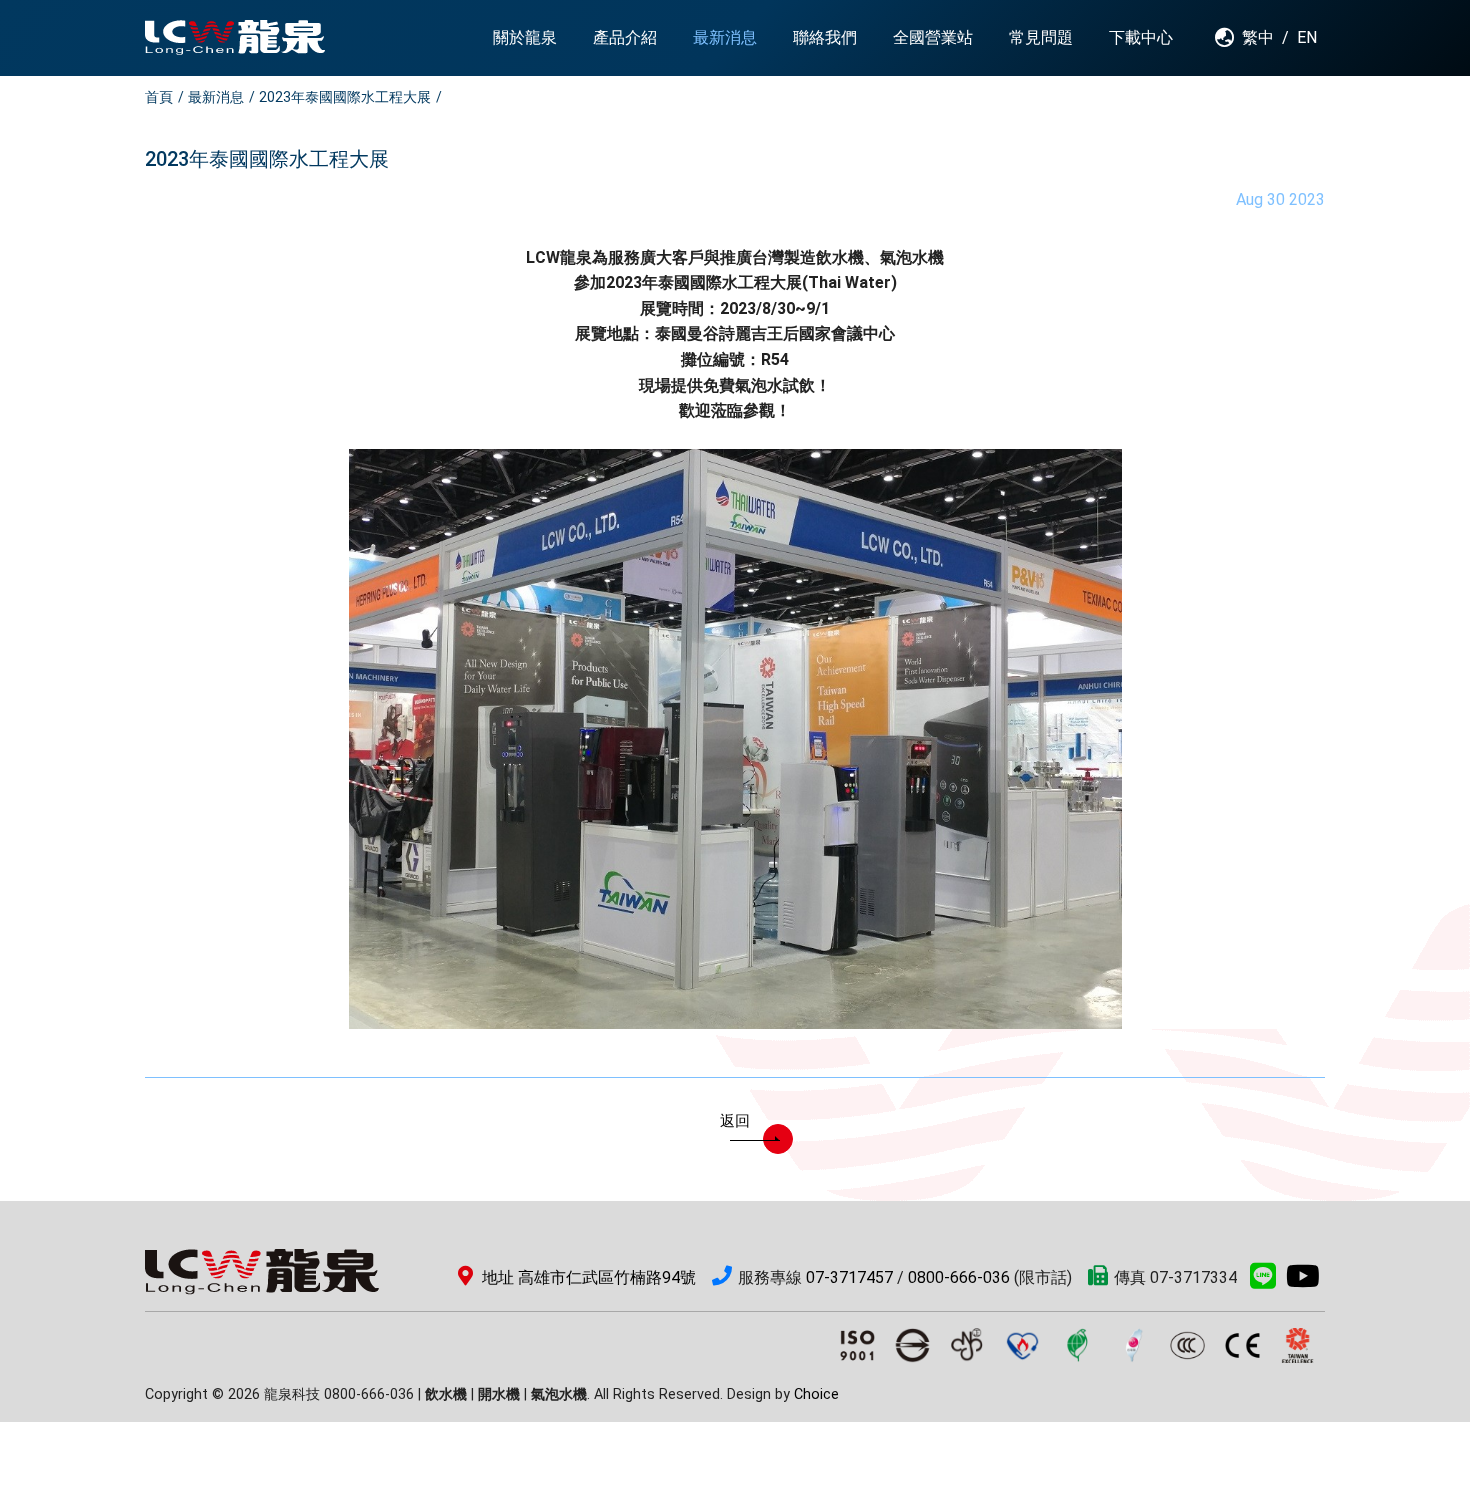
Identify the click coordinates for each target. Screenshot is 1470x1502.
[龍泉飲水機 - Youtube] (1303, 1281)
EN (1307, 37)
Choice (816, 1394)
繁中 (1258, 37)
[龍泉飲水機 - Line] (1263, 1281)
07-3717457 (849, 1277)
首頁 (159, 97)
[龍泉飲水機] (235, 37)
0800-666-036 (959, 1277)
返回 (735, 1121)
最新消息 (216, 97)
